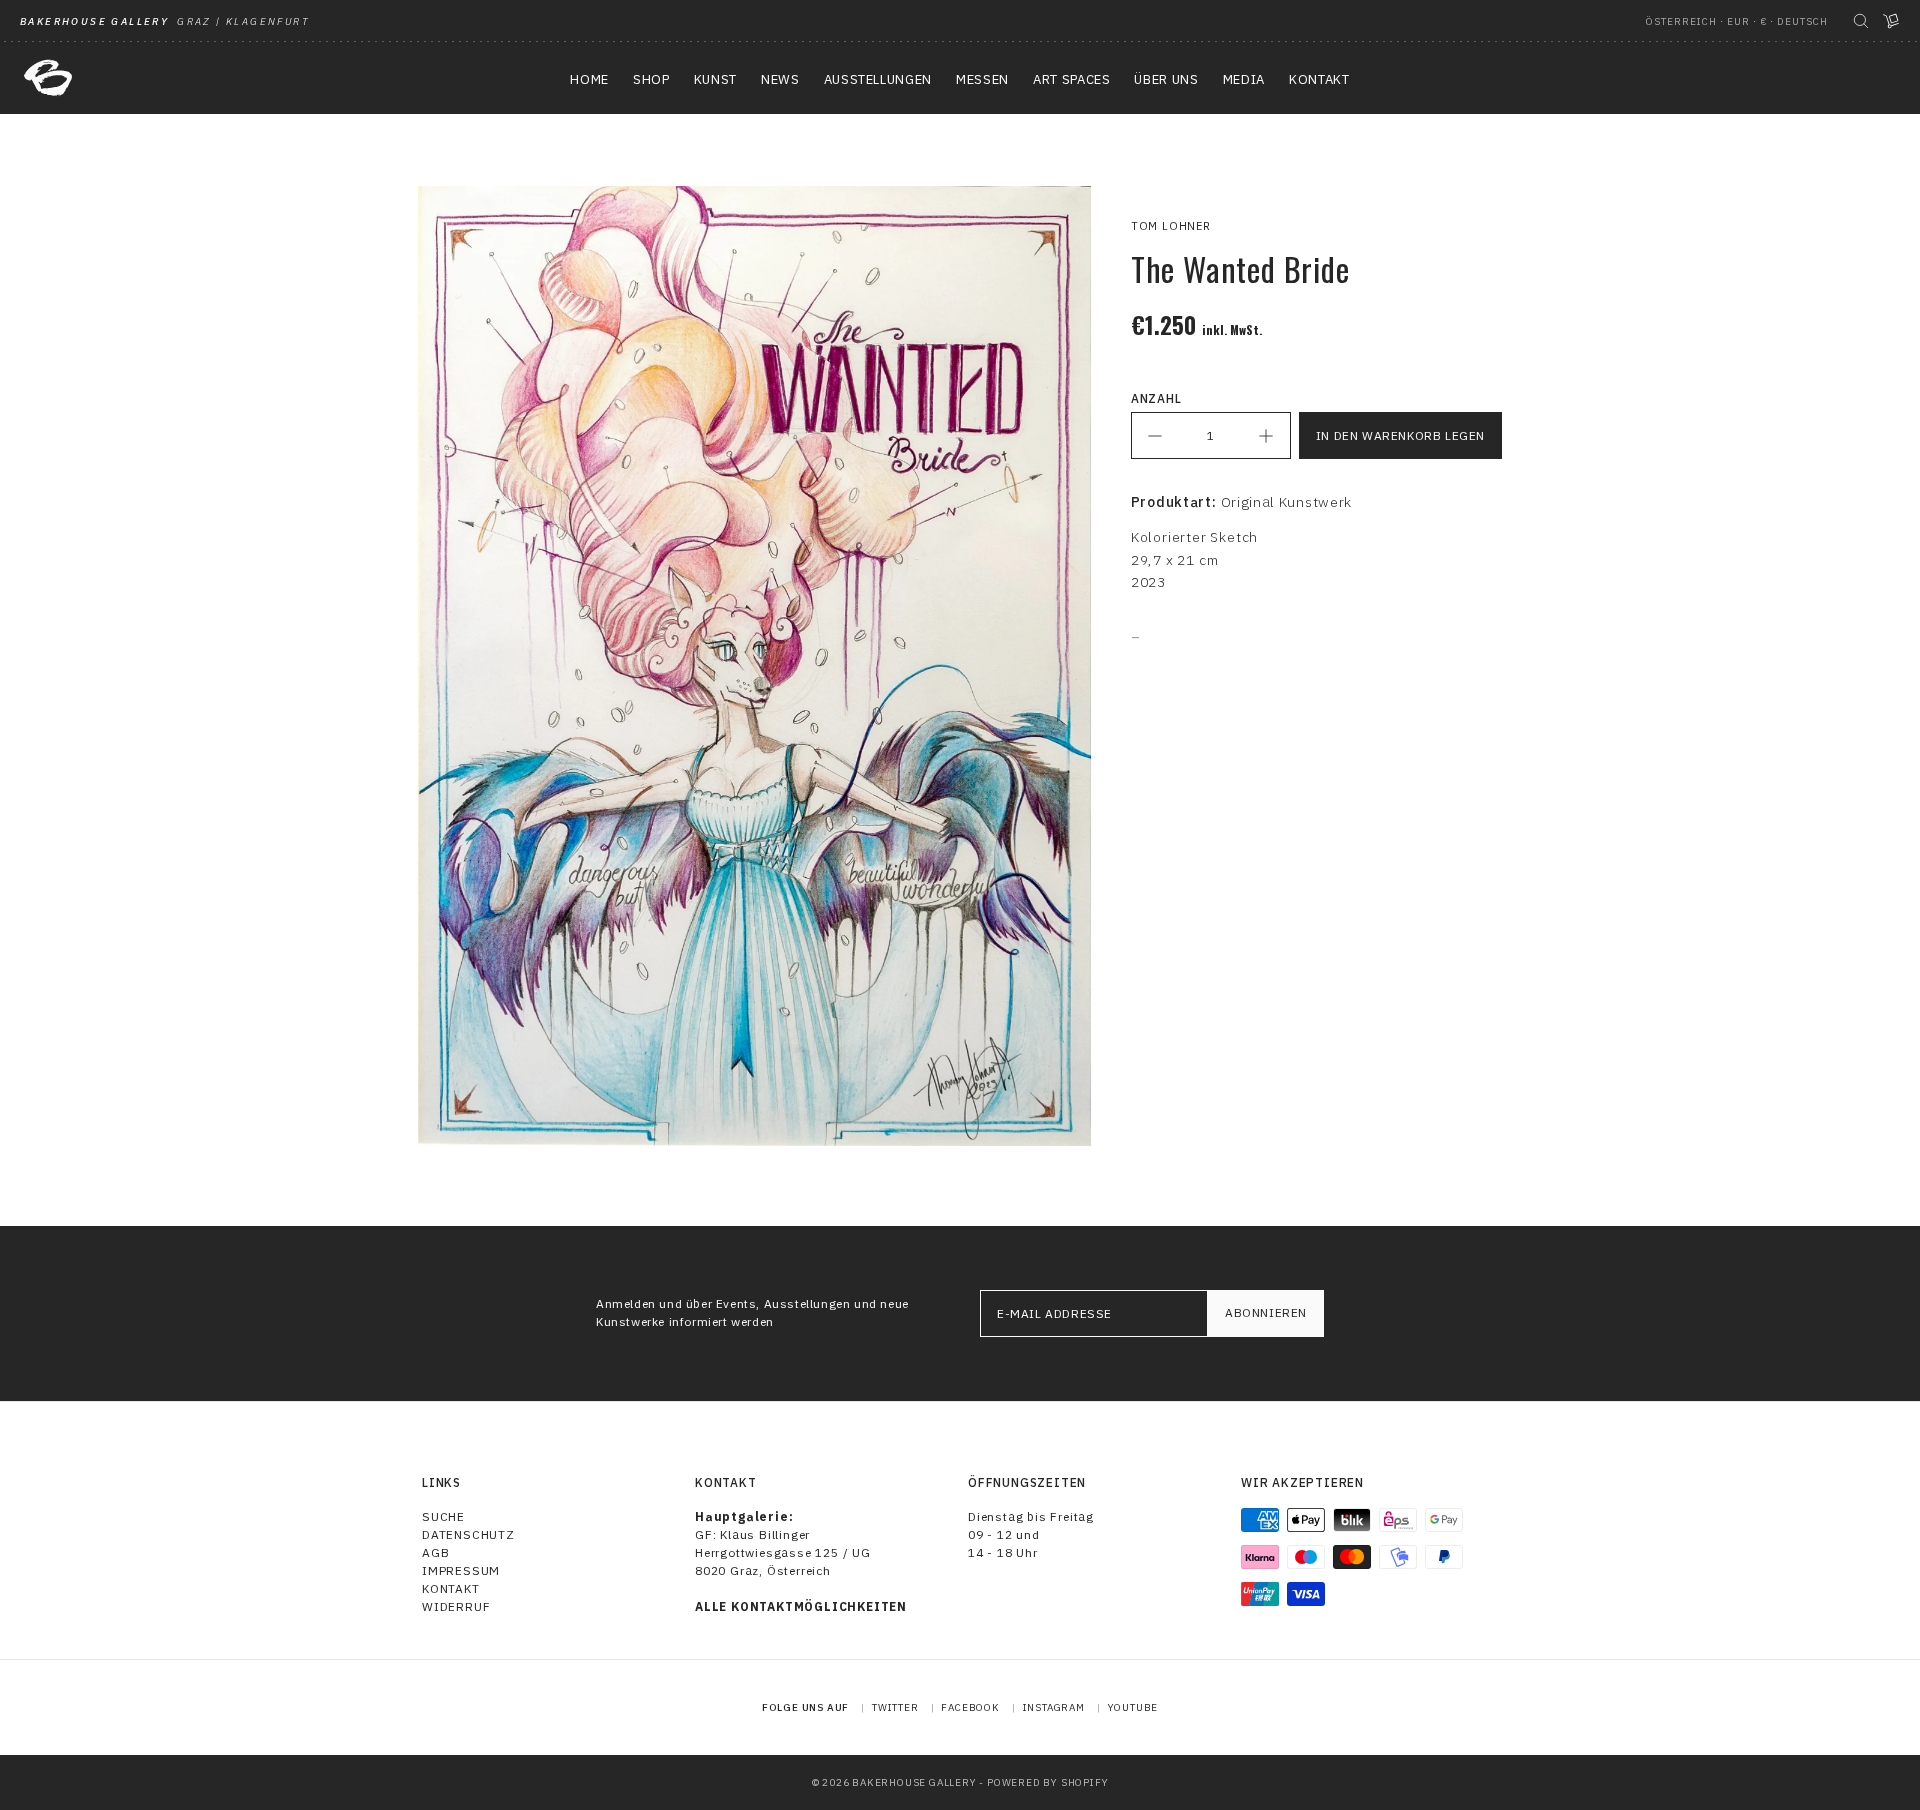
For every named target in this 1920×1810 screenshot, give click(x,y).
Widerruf (456, 1606)
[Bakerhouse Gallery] (48, 78)
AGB (435, 1552)
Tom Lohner (1171, 226)
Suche (443, 1516)
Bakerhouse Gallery (914, 1782)
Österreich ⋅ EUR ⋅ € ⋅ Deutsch (1737, 21)
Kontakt (451, 1588)
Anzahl (1156, 398)
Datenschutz (468, 1534)
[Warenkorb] (1891, 21)
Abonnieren (1266, 1312)
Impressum (461, 1570)
